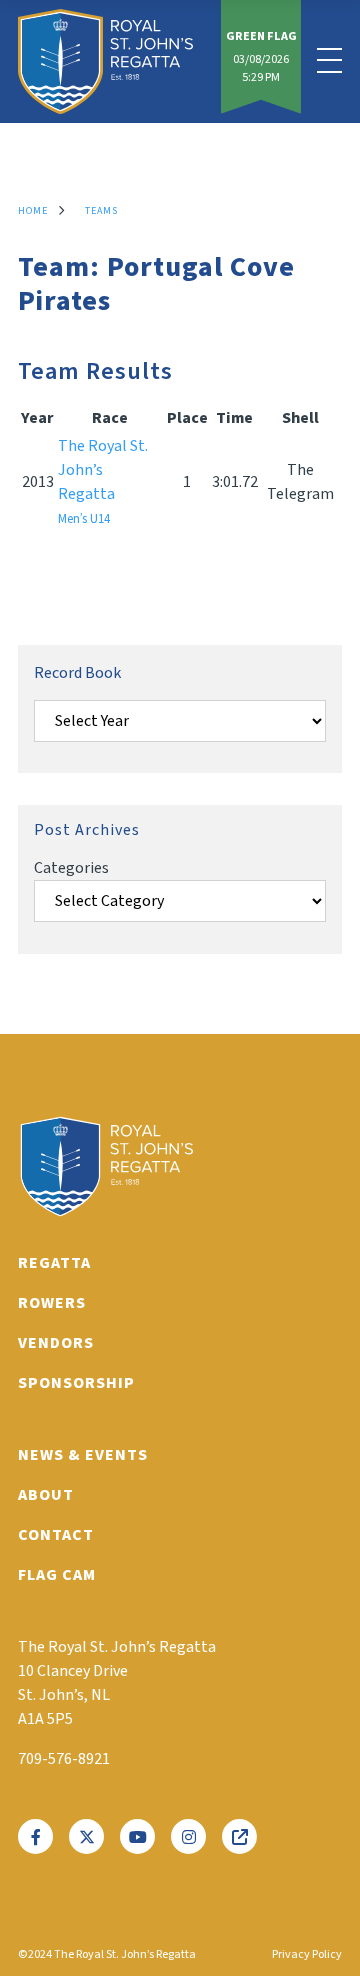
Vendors (56, 1343)
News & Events (83, 1455)
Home (33, 211)
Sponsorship (76, 1383)
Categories (71, 868)
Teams (101, 211)
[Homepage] (105, 61)
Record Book (77, 673)
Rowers (52, 1303)
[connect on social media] (35, 1836)
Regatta (54, 1263)
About (46, 1495)
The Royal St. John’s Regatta (103, 481)
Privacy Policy (307, 1954)
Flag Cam (57, 1575)
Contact (56, 1535)
